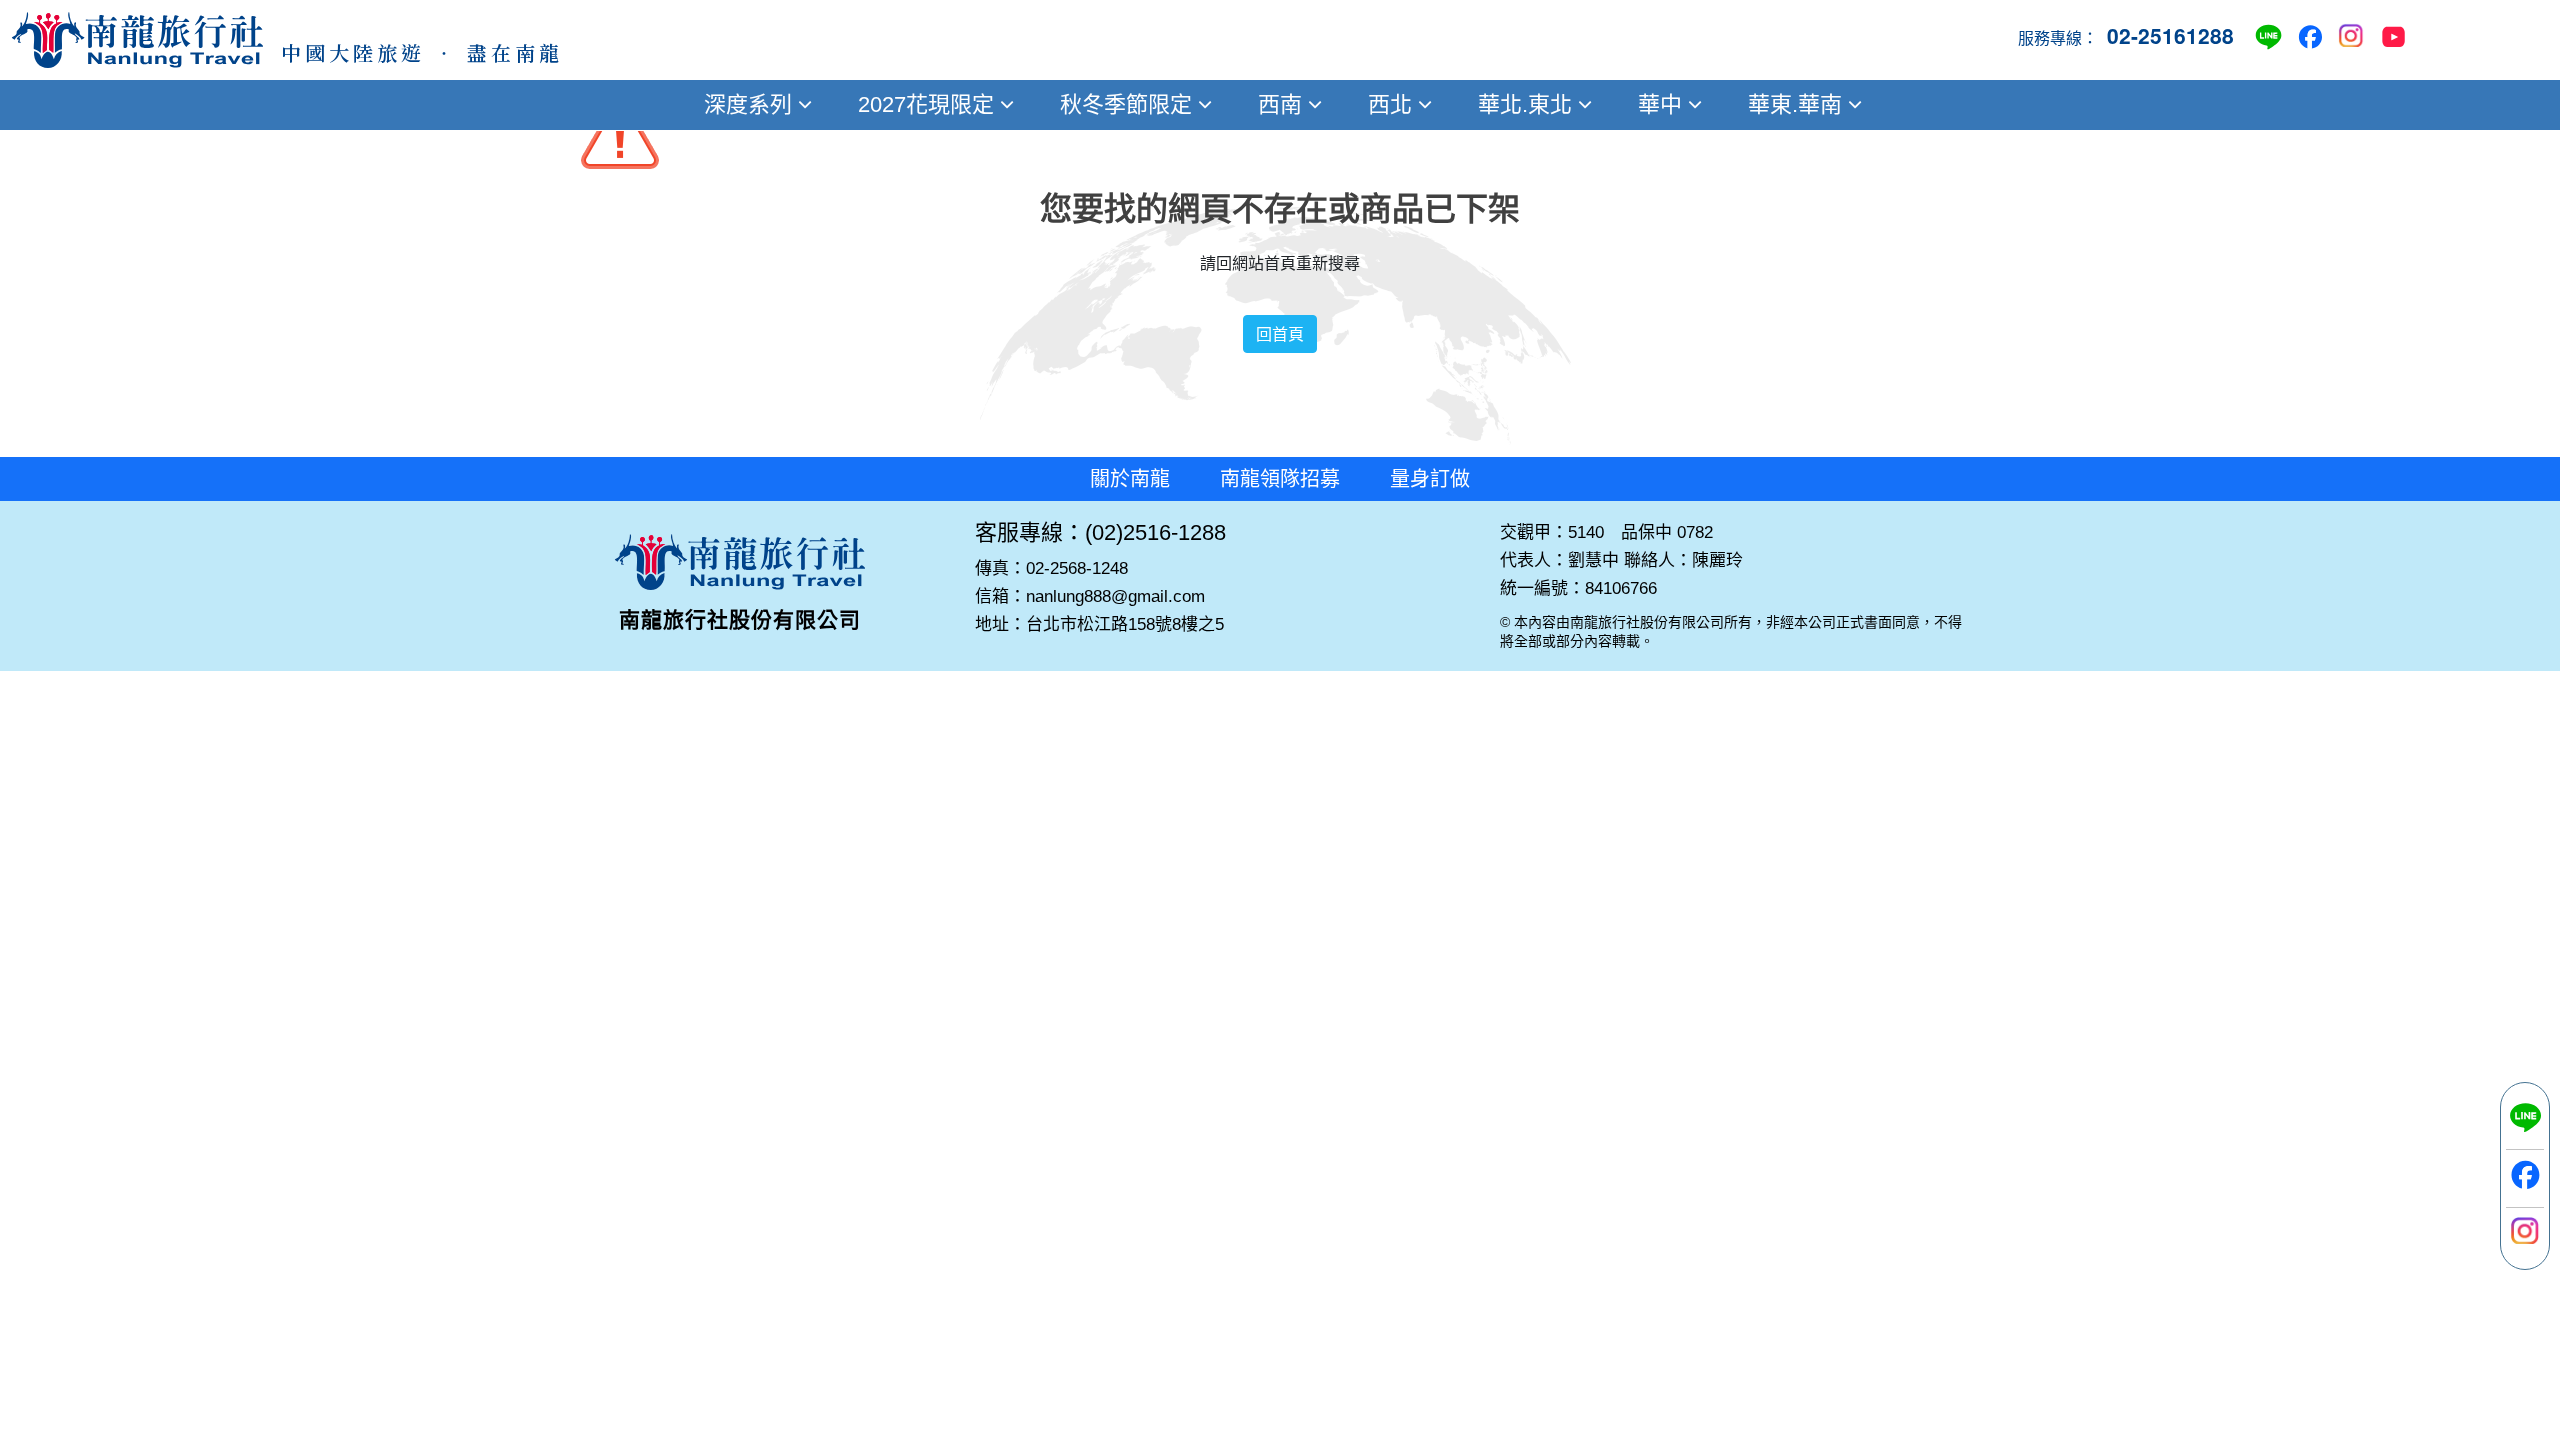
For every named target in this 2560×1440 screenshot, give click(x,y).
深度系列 (748, 104)
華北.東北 (1525, 104)
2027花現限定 (926, 104)
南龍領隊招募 (1280, 479)
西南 (1280, 104)
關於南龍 (1130, 479)
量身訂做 (1430, 479)
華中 (1660, 104)
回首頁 (1280, 334)
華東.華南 (1795, 104)
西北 (1390, 104)
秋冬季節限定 (1126, 104)
